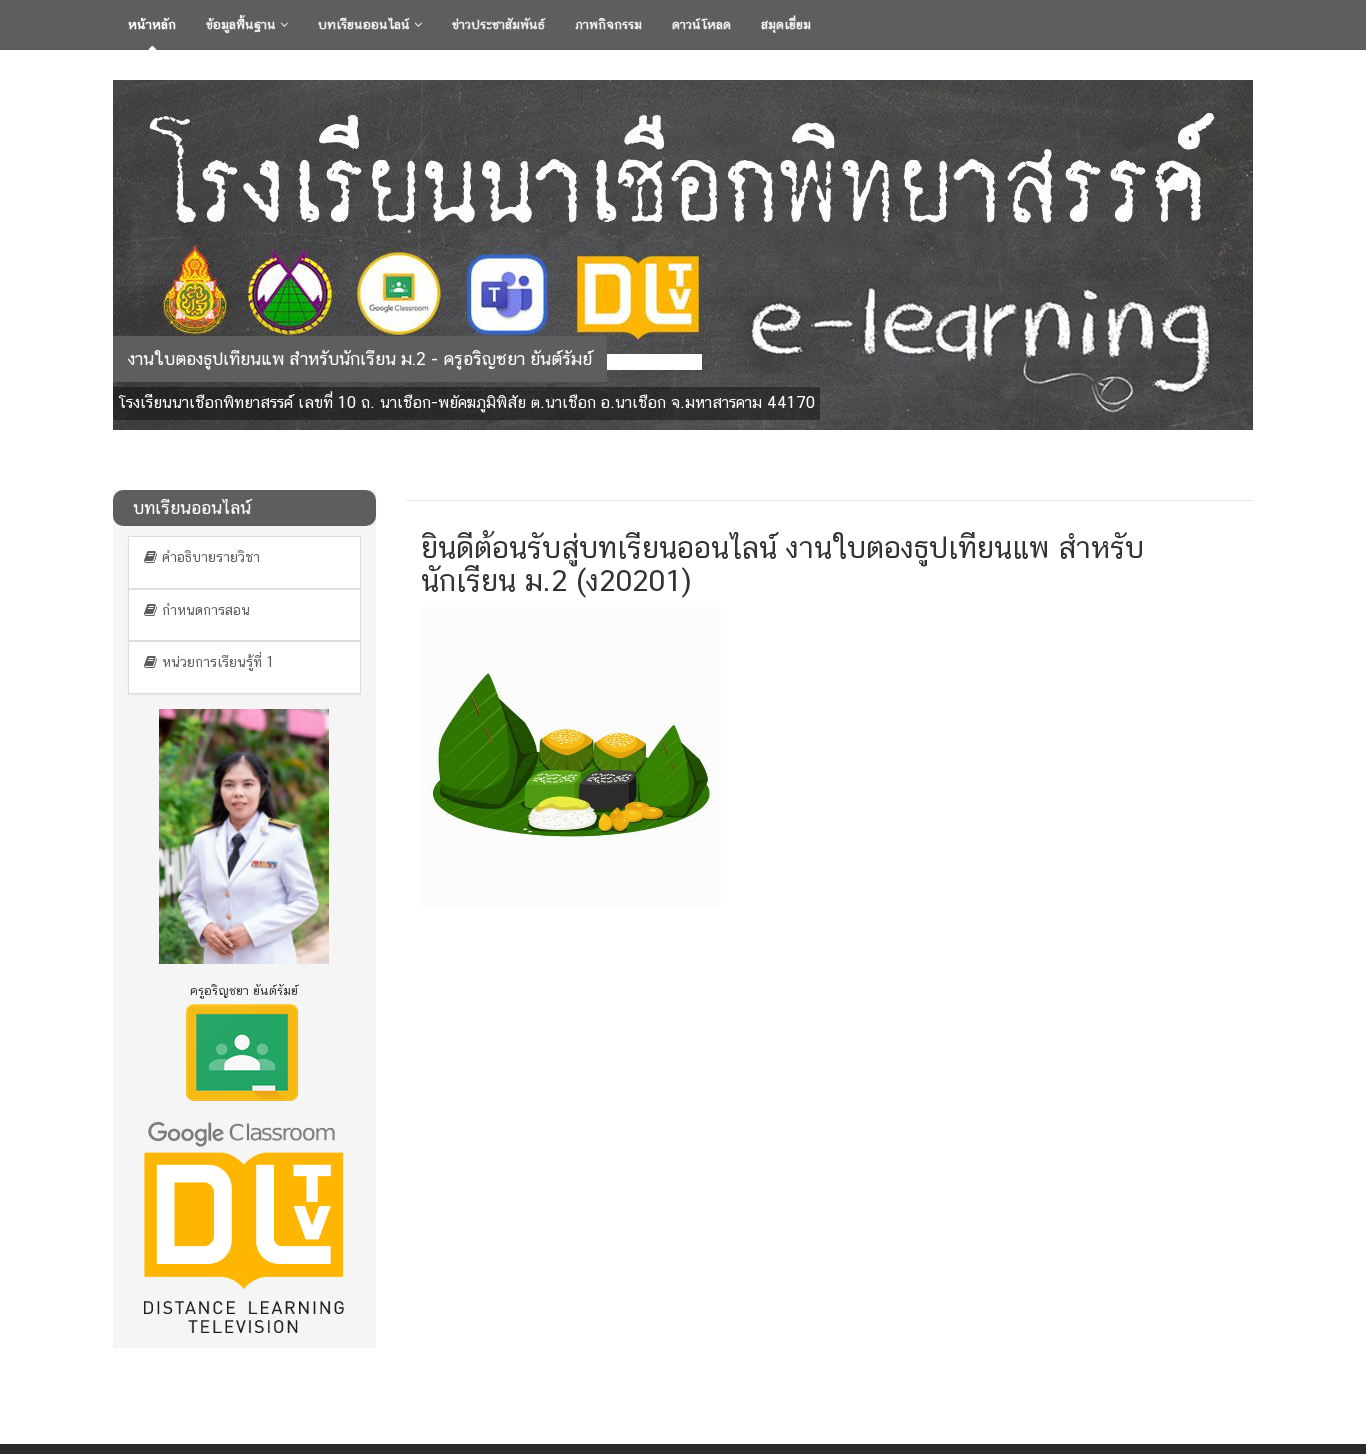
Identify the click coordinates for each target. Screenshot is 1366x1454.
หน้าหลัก (152, 24)
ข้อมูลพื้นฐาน (243, 24)
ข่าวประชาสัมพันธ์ (498, 24)
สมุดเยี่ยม (786, 24)
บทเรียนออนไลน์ (366, 24)
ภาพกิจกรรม (608, 24)
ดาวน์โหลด (701, 24)
